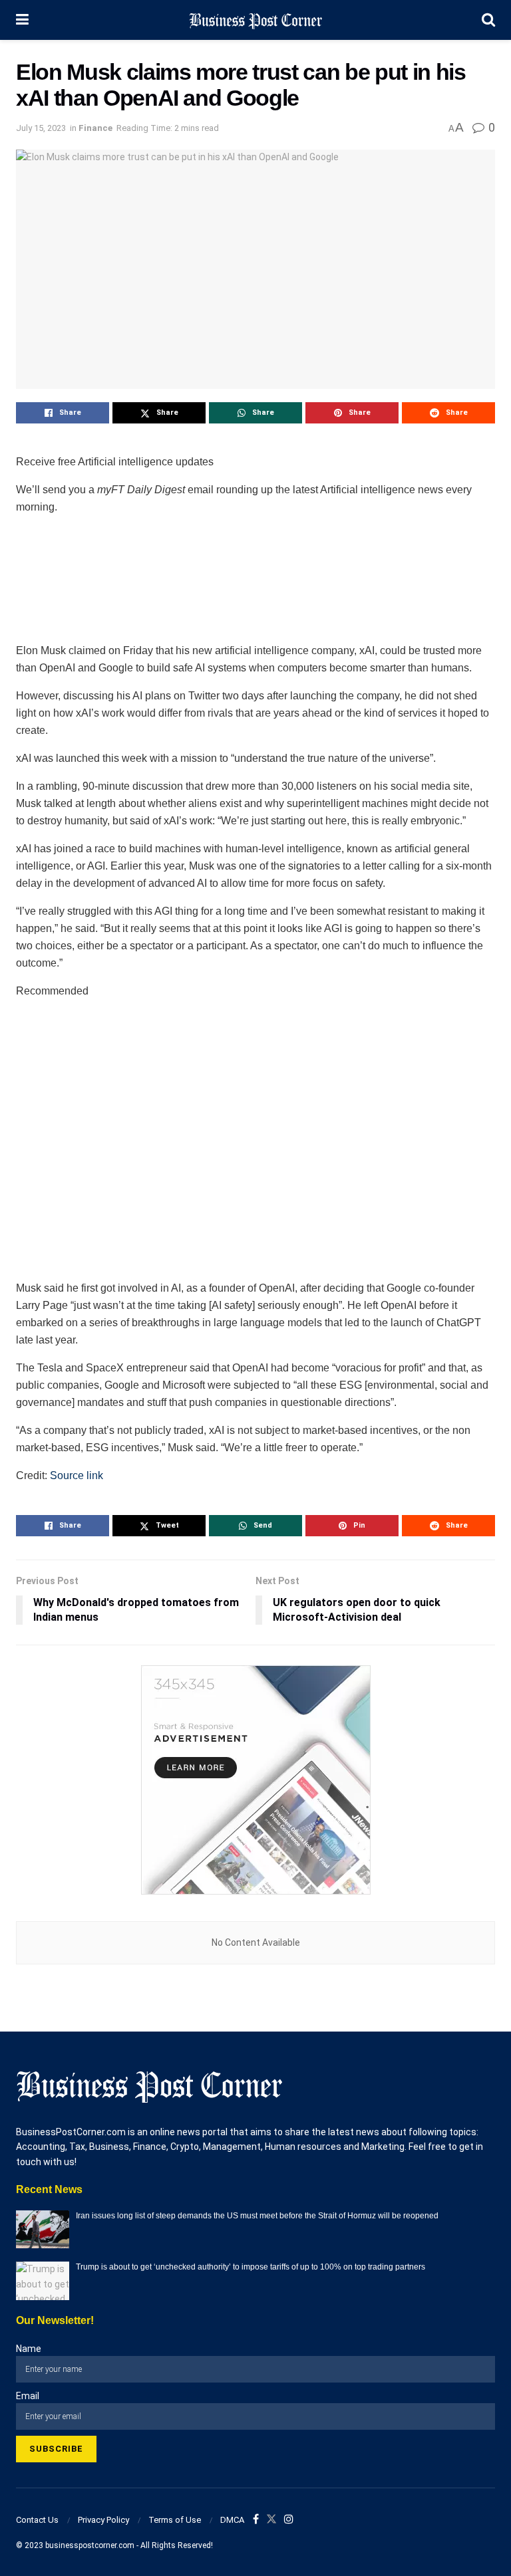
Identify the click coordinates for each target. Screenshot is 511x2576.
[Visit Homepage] (255, 20)
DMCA (232, 2520)
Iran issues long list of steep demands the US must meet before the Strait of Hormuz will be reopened (257, 2216)
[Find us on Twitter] (271, 2520)
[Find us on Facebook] (256, 2520)
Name (29, 2349)
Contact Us (37, 2520)
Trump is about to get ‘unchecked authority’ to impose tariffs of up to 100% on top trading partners (251, 2267)
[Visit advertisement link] (255, 1780)
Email (28, 2396)
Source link (77, 1475)
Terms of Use (175, 2520)
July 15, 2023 (41, 128)
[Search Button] (488, 20)
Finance (95, 128)
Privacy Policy (103, 2520)
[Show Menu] (22, 20)
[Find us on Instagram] (289, 2520)
